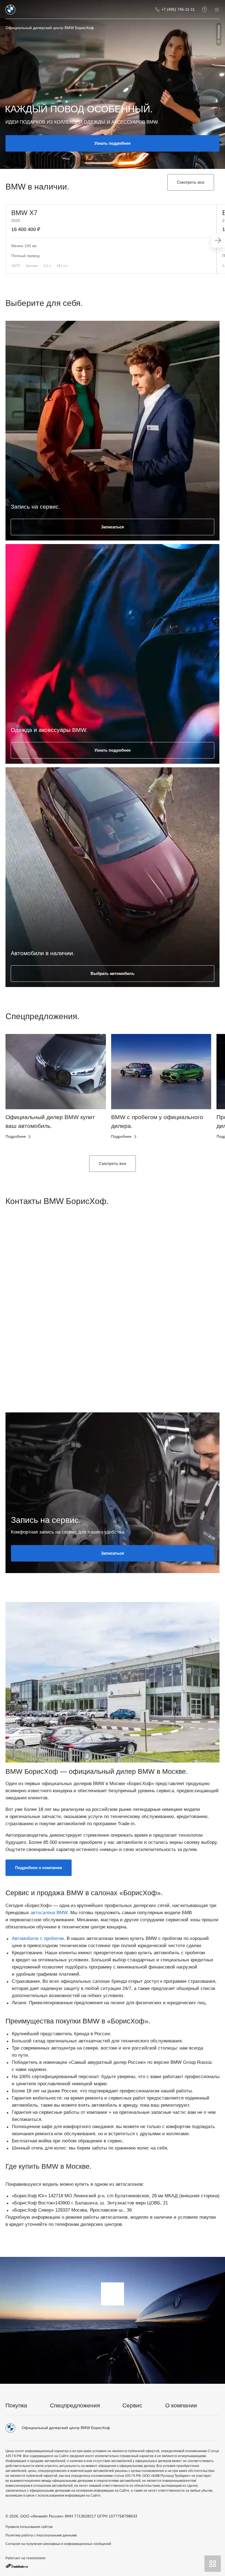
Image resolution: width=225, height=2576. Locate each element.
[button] (19, 1091)
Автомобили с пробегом (38, 1938)
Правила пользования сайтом (29, 2527)
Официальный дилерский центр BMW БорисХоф (50, 28)
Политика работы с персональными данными (41, 2535)
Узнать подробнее (113, 143)
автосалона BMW (49, 1913)
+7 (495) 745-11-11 (178, 9)
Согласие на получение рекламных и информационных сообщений (58, 2544)
